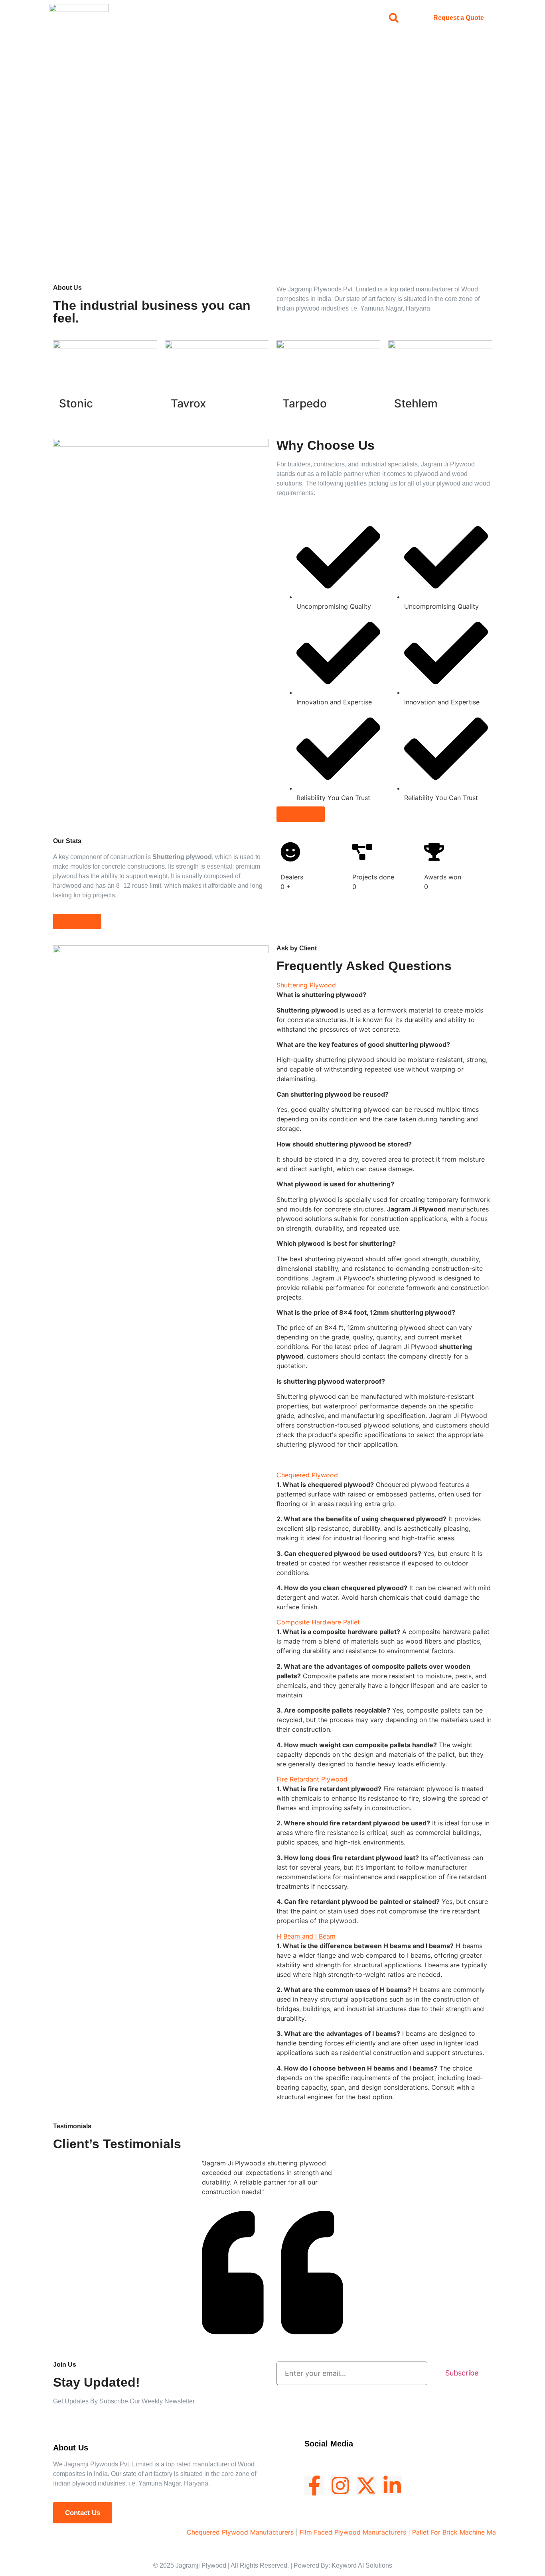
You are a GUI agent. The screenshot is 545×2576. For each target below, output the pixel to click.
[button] (394, 18)
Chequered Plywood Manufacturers (204, 2532)
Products (246, 18)
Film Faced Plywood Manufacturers (317, 2532)
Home (172, 18)
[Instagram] (340, 2486)
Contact (323, 18)
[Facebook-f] (314, 2486)
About (206, 18)
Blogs (286, 18)
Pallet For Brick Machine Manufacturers (435, 2532)
